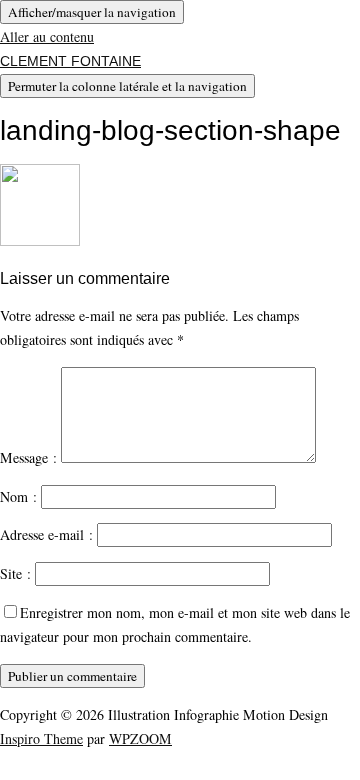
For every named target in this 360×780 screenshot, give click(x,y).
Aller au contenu (47, 36)
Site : (15, 573)
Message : (28, 457)
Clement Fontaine (70, 61)
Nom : (18, 496)
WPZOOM (140, 738)
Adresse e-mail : (46, 534)
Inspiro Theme (41, 738)
